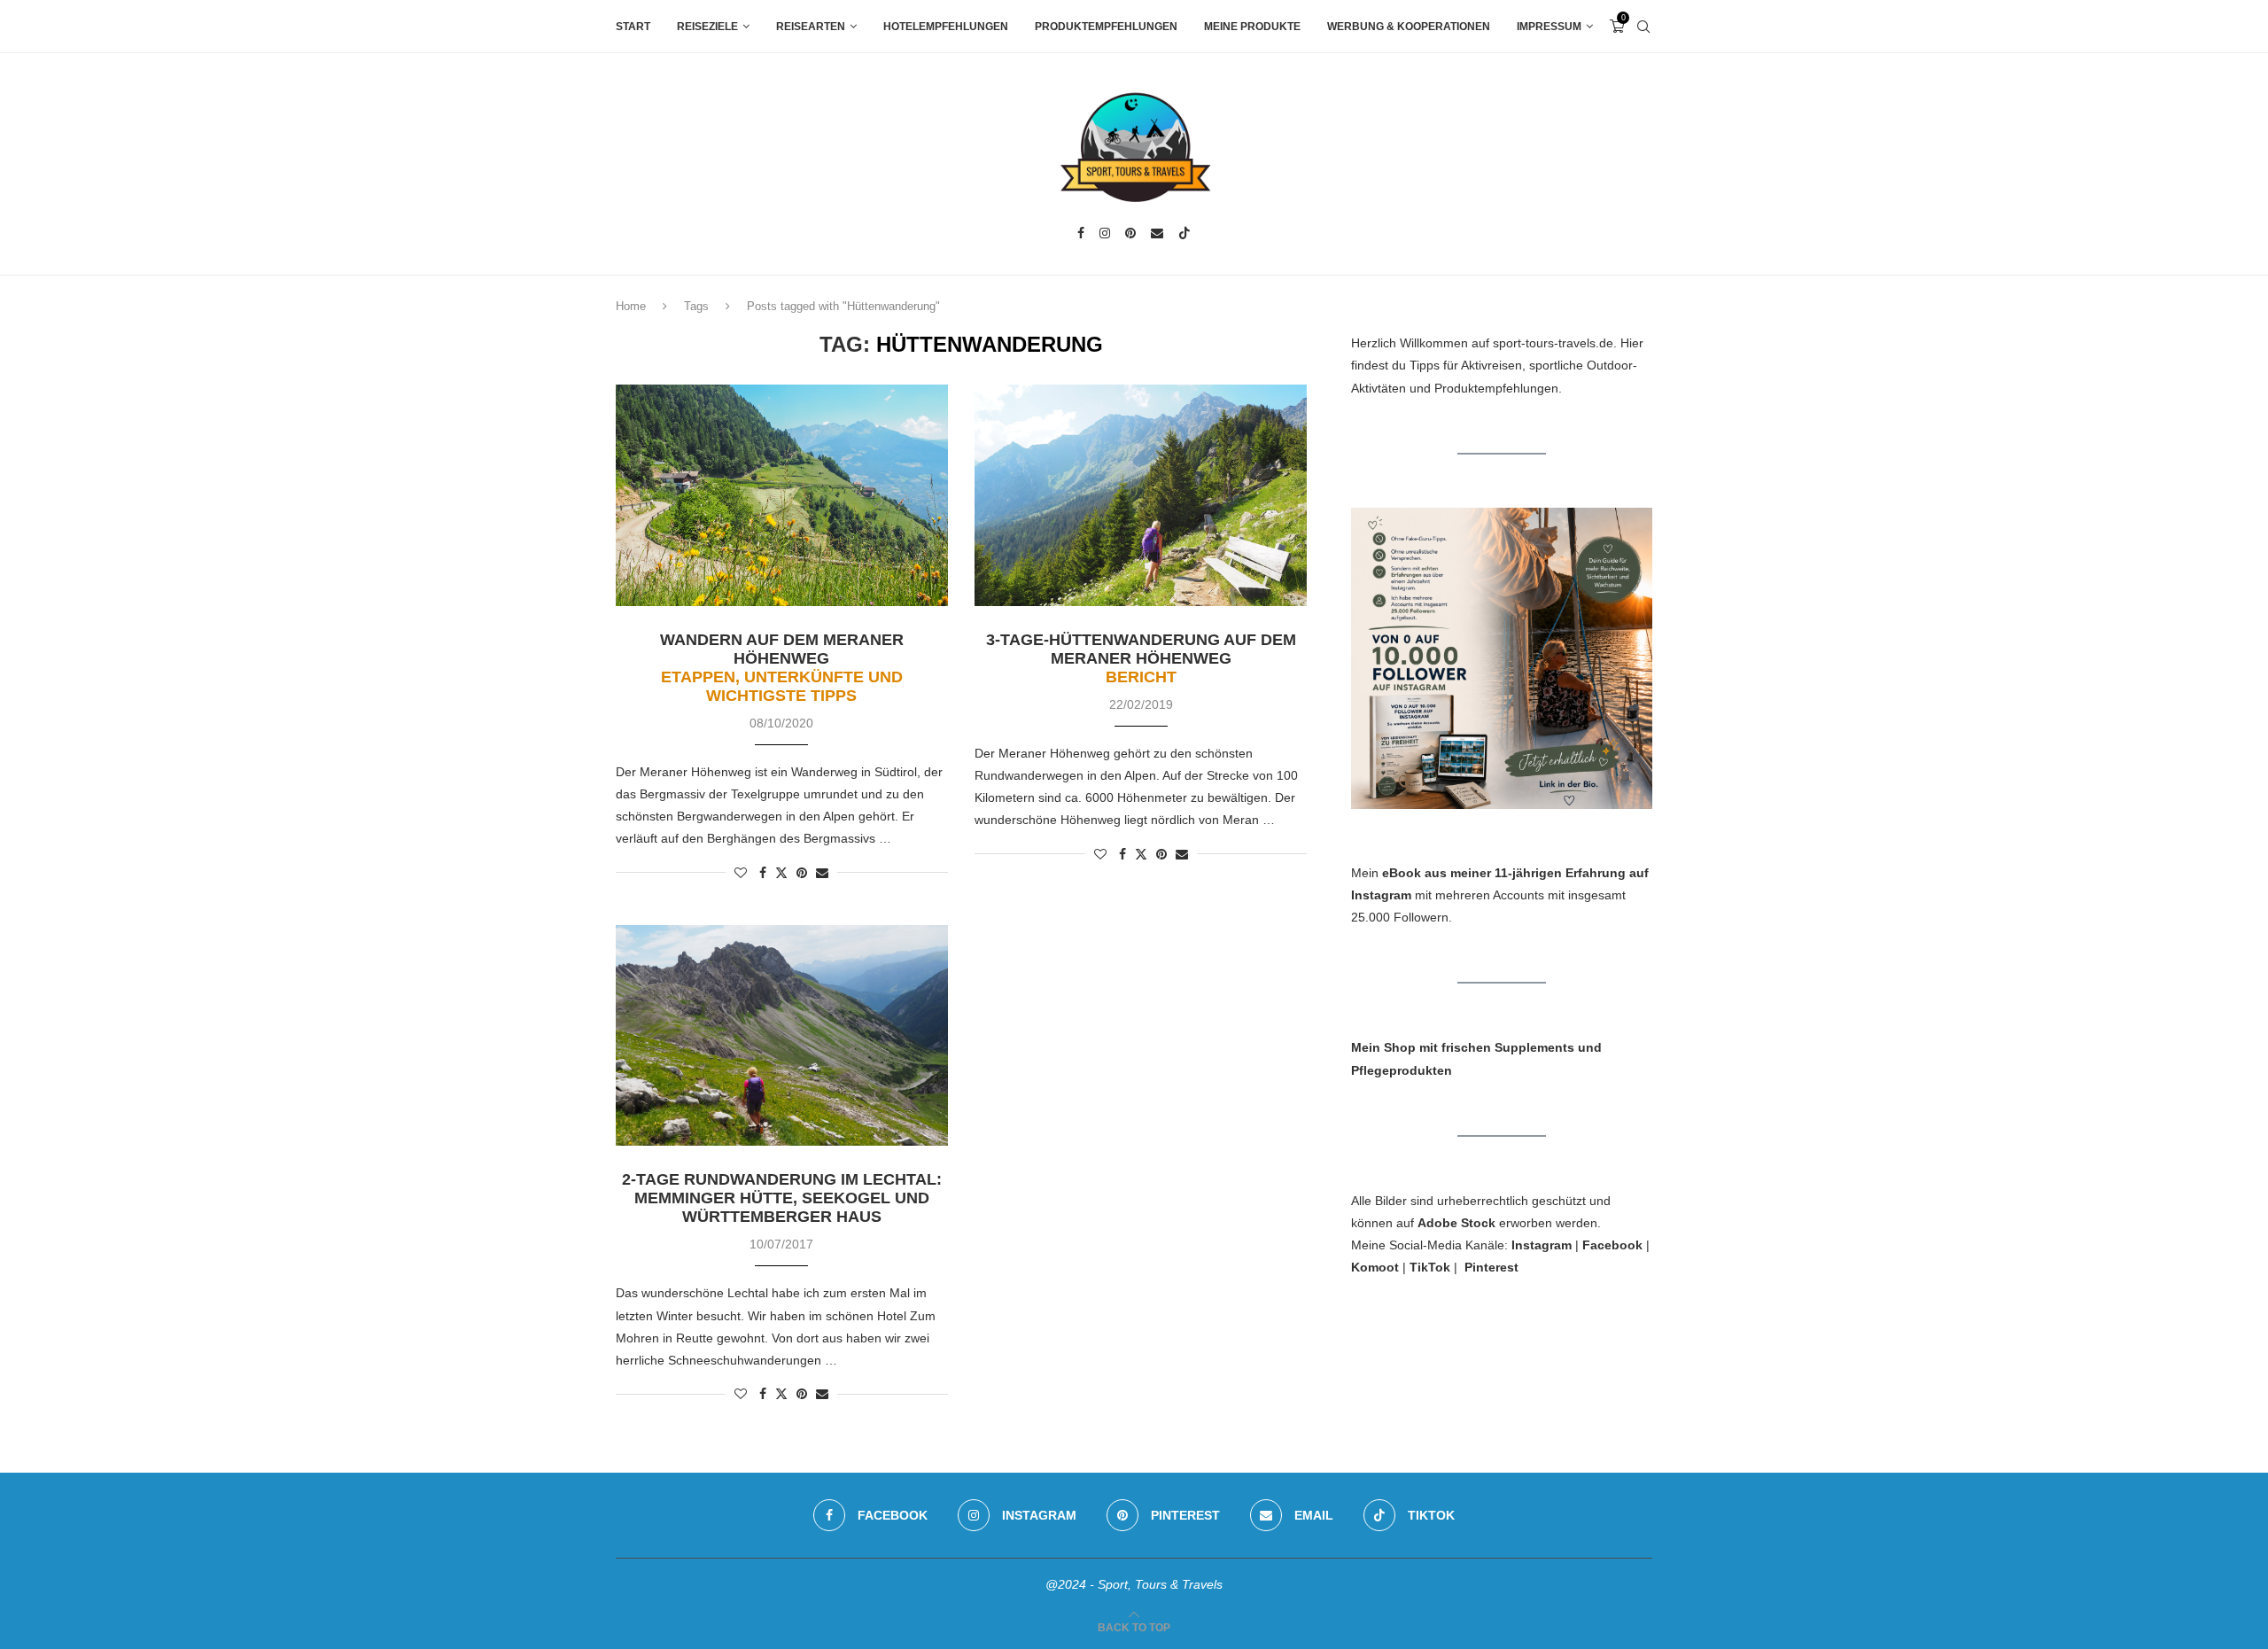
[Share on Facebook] (763, 873)
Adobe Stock (1456, 1223)
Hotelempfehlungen (946, 27)
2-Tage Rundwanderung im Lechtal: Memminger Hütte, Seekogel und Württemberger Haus (782, 1198)
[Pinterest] (1130, 233)
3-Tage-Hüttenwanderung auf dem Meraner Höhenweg (1141, 658)
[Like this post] (741, 873)
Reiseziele (707, 27)
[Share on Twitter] (781, 872)
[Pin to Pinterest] (802, 873)
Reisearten (811, 27)
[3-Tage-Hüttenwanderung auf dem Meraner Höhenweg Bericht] (1141, 495)
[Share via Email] (822, 873)
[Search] (1643, 27)
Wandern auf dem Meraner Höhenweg (782, 668)
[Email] (1157, 233)
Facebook (1612, 1245)
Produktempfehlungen (1106, 27)
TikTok (1430, 1267)
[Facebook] (1081, 233)
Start (633, 27)
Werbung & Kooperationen (1409, 27)
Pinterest (1491, 1267)
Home (631, 306)
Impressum (1549, 27)
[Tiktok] (1184, 233)
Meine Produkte (1252, 27)
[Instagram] (1105, 233)
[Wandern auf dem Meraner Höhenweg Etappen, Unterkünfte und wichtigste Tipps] (782, 495)
